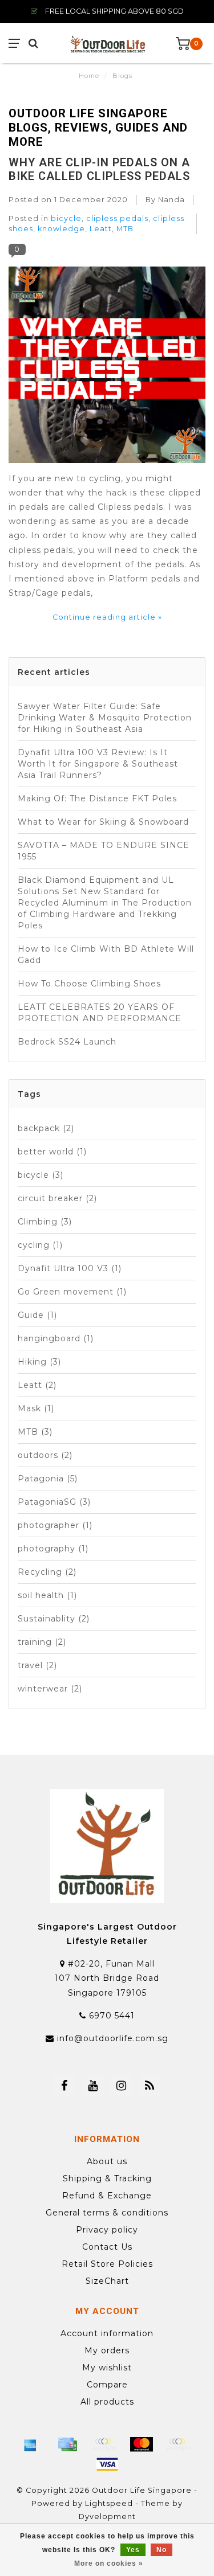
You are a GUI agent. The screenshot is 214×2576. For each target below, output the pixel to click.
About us (107, 2161)
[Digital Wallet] (104, 2444)
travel (37, 1665)
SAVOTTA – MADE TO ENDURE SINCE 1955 (104, 851)
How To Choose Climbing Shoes (89, 984)
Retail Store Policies (107, 2264)
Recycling (47, 1572)
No (161, 2550)
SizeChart (107, 2281)
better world (52, 1152)
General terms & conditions (107, 2213)
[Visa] (107, 2464)
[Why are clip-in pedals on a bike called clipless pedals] (107, 368)
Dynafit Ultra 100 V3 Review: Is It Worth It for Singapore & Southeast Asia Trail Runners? (98, 764)
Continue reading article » (107, 617)
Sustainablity (54, 1619)
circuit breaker (57, 1198)
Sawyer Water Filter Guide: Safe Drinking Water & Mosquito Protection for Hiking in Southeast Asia (105, 718)
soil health (47, 1595)
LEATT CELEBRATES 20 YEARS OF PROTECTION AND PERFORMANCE (100, 1013)
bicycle (66, 218)
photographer (55, 1525)
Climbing (45, 1222)
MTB (125, 229)
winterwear (50, 1689)
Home (89, 76)
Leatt (101, 229)
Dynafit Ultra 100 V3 (70, 1268)
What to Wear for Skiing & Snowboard (103, 822)
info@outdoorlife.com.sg (113, 2038)
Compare (107, 2385)
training (42, 1642)
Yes (133, 2550)
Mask (36, 1408)
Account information (107, 2333)
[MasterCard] (142, 2444)
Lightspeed (109, 2503)
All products (107, 2402)
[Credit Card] (67, 2444)
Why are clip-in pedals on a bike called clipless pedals (99, 169)
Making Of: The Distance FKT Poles (97, 798)
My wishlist (107, 2368)
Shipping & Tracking (107, 2178)
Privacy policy (107, 2230)
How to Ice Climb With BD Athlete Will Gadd (106, 955)
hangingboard (56, 1338)
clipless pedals (117, 218)
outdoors (45, 1455)
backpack (46, 1128)
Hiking (39, 1362)
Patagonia (48, 1479)
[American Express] (30, 2444)
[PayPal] (179, 2444)
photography (53, 1549)
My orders (107, 2350)
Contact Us (107, 2247)
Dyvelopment (107, 2516)
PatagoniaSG (54, 1502)
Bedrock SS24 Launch (67, 1042)
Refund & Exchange (107, 2196)
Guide (37, 1315)
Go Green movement (72, 1292)
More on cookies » (109, 2563)
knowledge (61, 229)
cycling (40, 1245)
